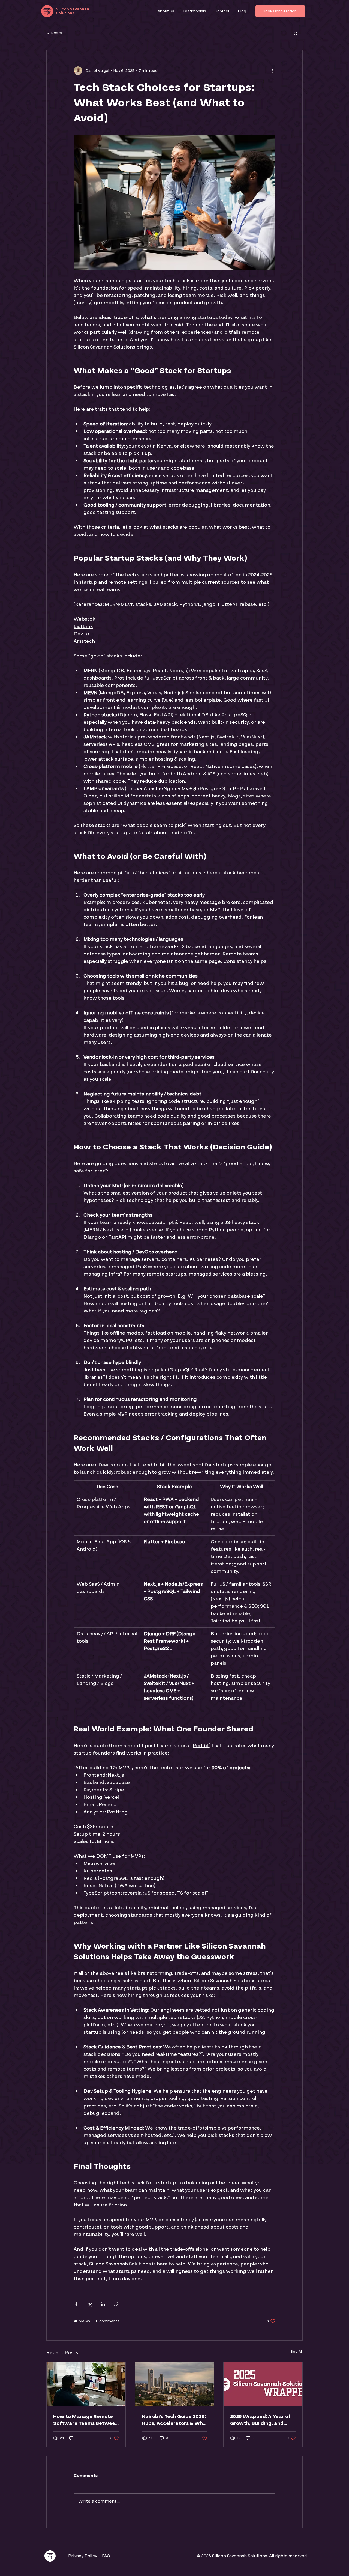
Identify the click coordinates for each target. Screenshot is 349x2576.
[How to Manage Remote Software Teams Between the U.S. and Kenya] (86, 2384)
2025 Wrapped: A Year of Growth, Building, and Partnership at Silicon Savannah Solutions (260, 2420)
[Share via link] (116, 2304)
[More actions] (272, 71)
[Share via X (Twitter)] (90, 2304)
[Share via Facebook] (76, 2304)
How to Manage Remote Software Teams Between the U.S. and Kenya (86, 2420)
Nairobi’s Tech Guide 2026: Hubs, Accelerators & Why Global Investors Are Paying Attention (174, 2420)
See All (297, 2352)
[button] (296, 33)
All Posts (54, 33)
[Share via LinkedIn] (103, 2304)
